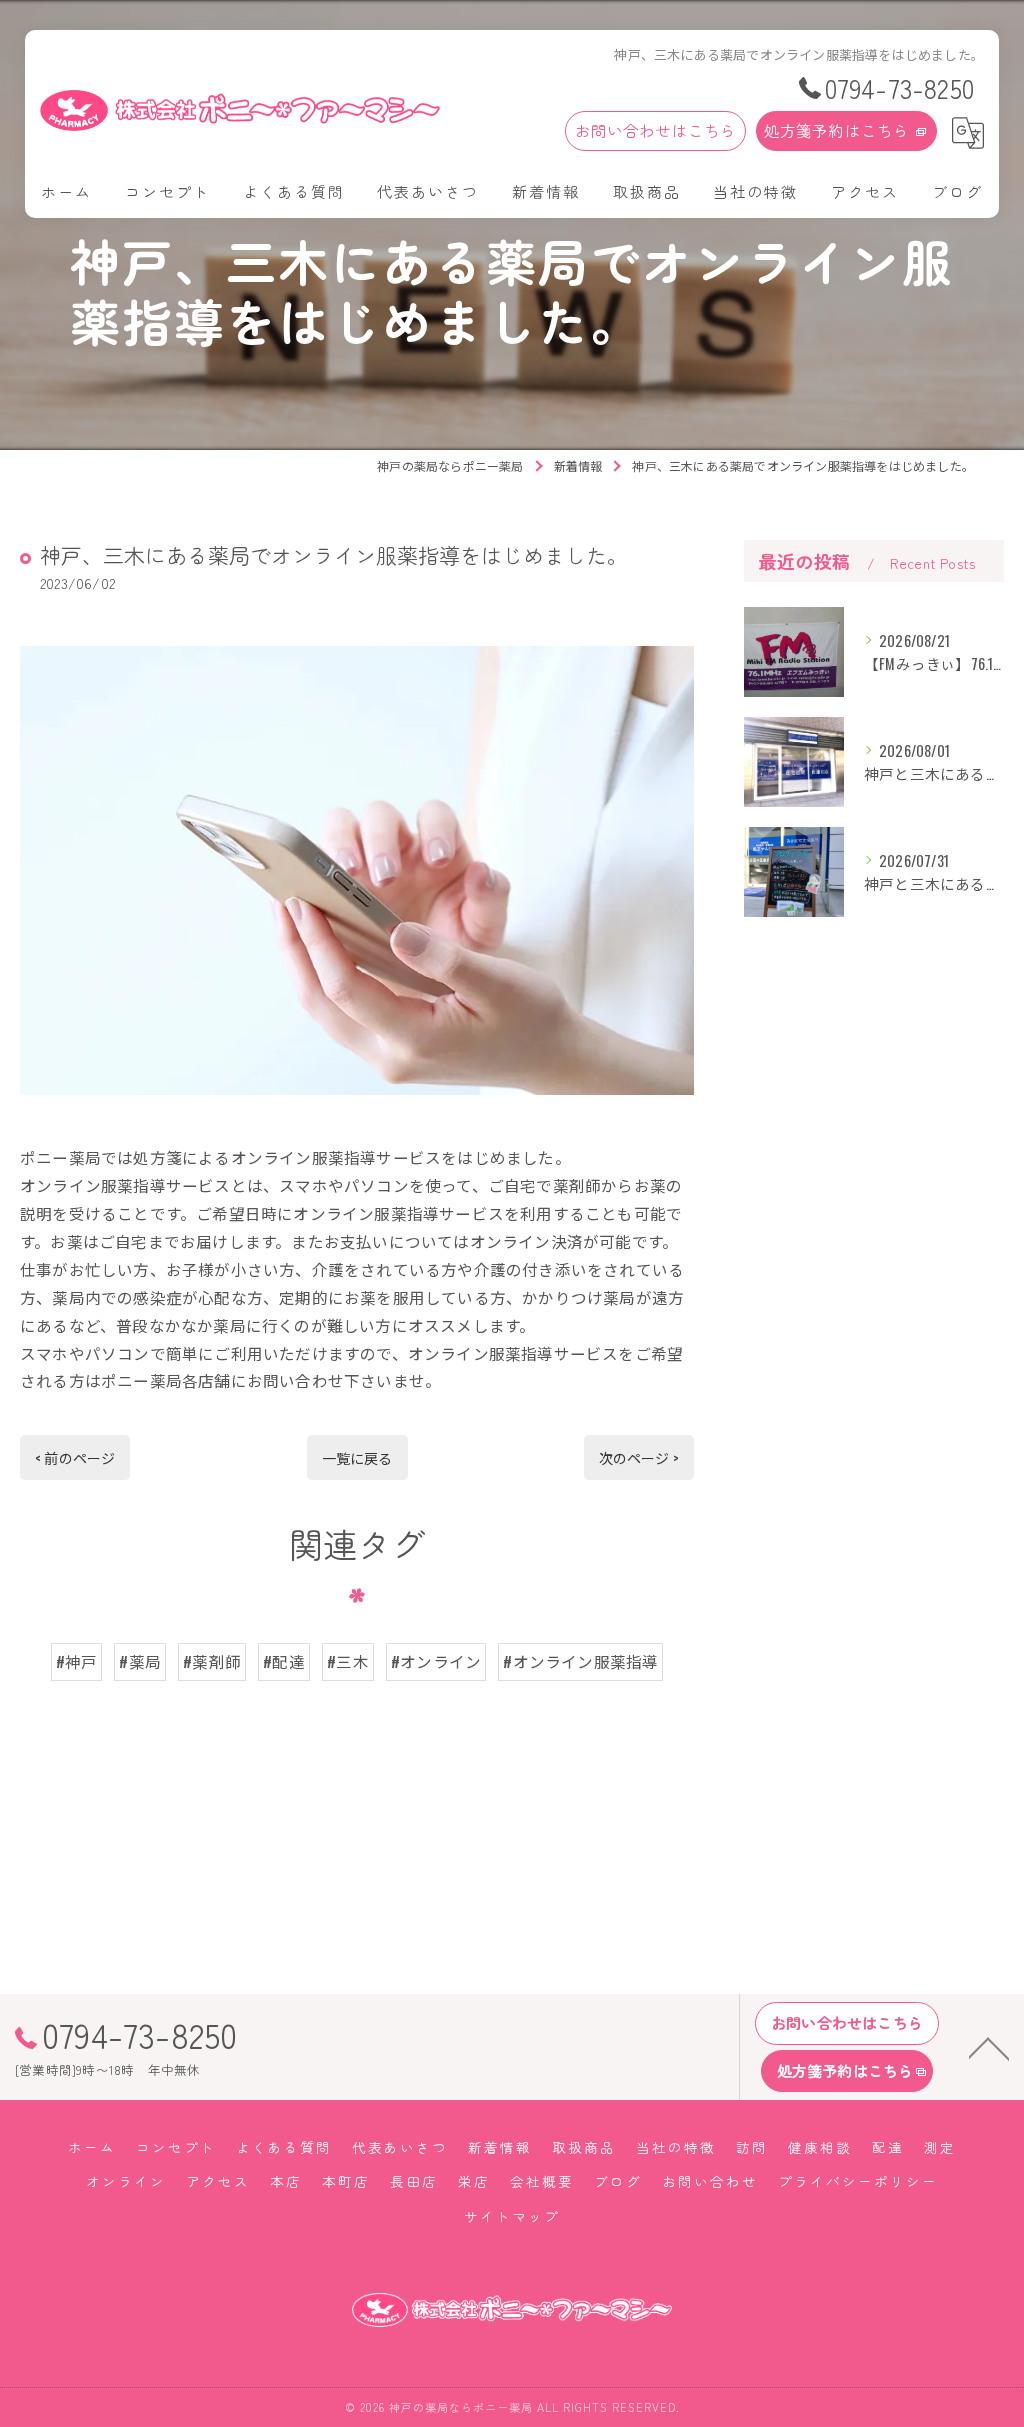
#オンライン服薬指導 (580, 1661)
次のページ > (639, 1457)
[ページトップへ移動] (989, 2047)
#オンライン (436, 1661)
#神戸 (77, 1661)
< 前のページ (75, 1457)
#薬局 (140, 1661)
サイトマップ (512, 2216)
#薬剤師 (212, 1661)
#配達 (284, 1661)
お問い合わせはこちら (656, 130)
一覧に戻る (357, 1457)
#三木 (348, 1661)
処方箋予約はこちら (837, 130)
